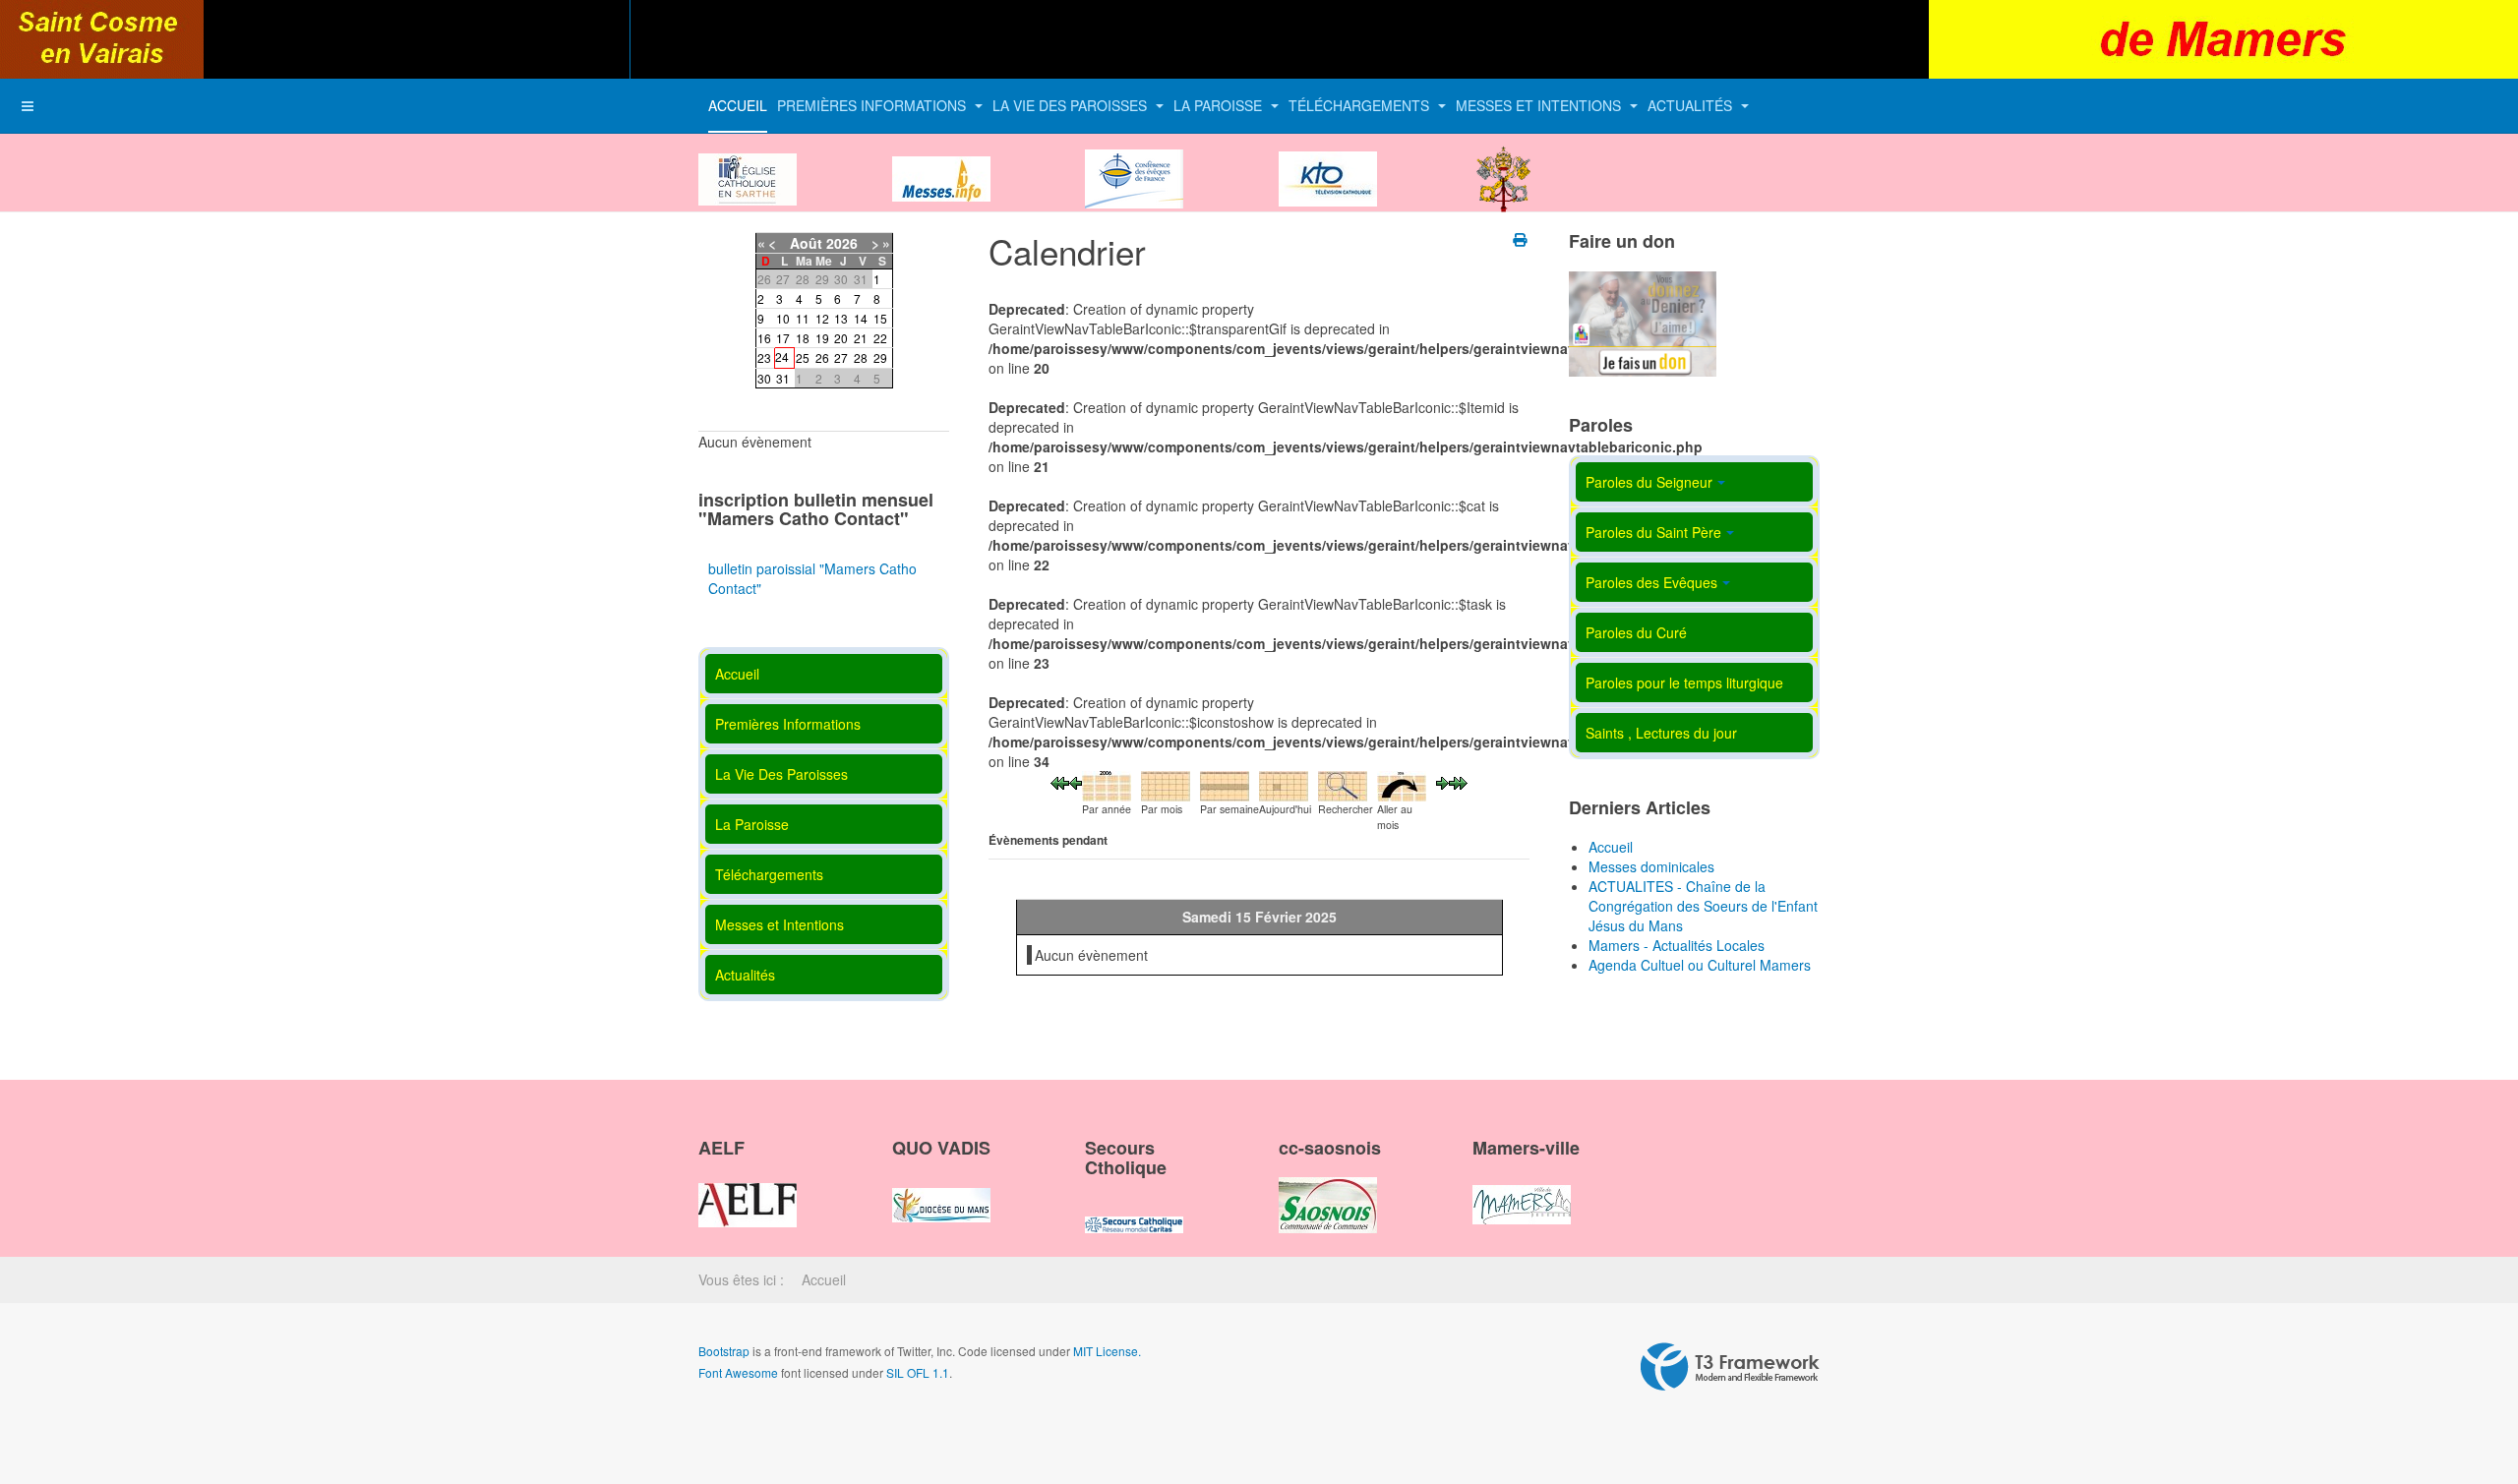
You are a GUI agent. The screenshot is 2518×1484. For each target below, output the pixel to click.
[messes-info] (941, 162)
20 (841, 338)
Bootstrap (724, 1351)
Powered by (1730, 1367)
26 (822, 357)
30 (764, 378)
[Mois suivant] (1458, 781)
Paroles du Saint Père (1653, 532)
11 (803, 318)
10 (783, 318)
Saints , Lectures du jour (1661, 733)
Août (806, 243)
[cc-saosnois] (1328, 1188)
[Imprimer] (1521, 239)
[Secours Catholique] (1134, 1208)
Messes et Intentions (1540, 105)
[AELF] (748, 1188)
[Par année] (1107, 784)
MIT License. (1107, 1351)
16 (764, 338)
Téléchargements (1361, 105)
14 (861, 318)
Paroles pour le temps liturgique (1684, 683)
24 (782, 356)
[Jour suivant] (1442, 781)
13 (841, 318)
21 (861, 338)
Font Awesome (738, 1372)
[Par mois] (1166, 784)
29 (880, 357)
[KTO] (1328, 162)
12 (822, 318)
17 (783, 338)
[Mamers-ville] (1522, 1188)
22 (880, 338)
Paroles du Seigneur (1649, 482)
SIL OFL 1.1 (918, 1372)
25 (803, 357)
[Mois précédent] (1060, 781)
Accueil (738, 105)
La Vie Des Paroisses (1072, 105)
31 (783, 378)
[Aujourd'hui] (1284, 784)
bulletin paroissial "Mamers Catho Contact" (812, 578)
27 (841, 357)
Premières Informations (873, 105)
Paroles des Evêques (1651, 582)
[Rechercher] (1343, 784)
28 (861, 357)
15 (880, 318)
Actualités (1692, 105)
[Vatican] (1504, 162)
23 (764, 357)
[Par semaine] (1225, 784)
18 (803, 338)
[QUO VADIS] (941, 1188)
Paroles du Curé (1636, 632)
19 (822, 338)
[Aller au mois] (1402, 784)
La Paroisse (1220, 105)
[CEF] (1134, 162)
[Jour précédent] (1076, 781)
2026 (842, 243)
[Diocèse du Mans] (748, 162)
